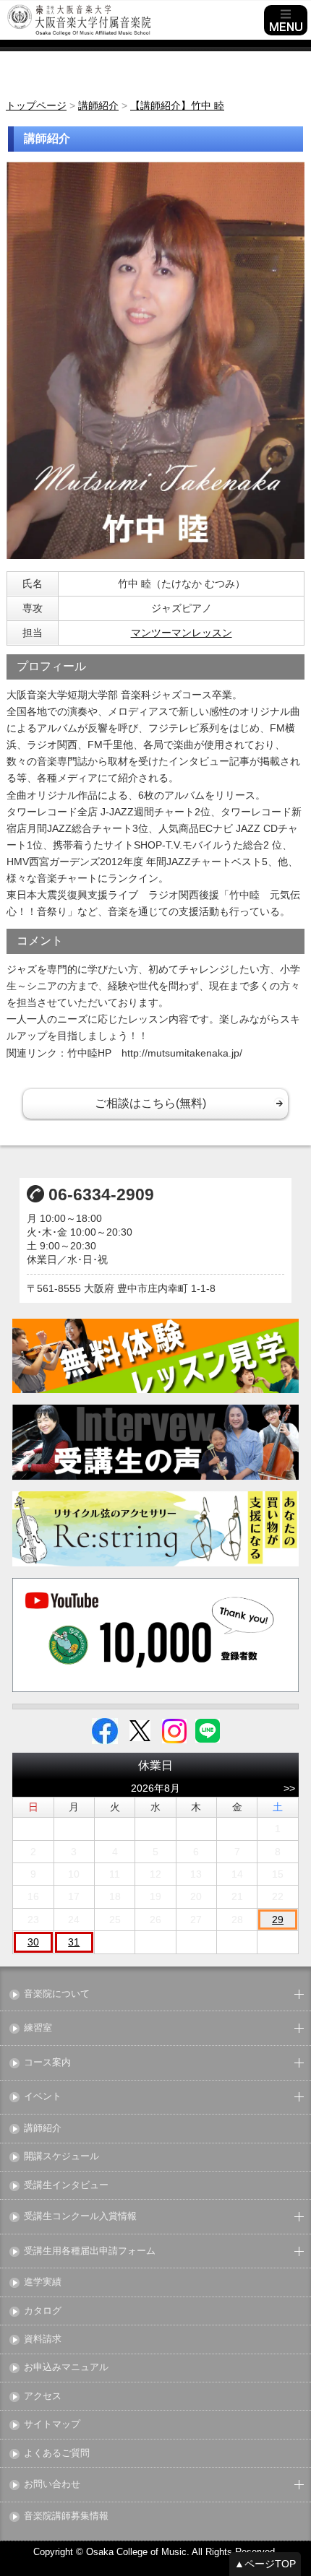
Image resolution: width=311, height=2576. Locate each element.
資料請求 (43, 2339)
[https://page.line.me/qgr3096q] (208, 1730)
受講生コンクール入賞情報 (80, 2217)
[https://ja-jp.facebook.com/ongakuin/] (105, 1730)
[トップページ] (134, 20)
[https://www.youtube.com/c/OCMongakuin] (155, 1635)
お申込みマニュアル (66, 2368)
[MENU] (286, 20)
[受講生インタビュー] (155, 1442)
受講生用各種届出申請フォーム (90, 2251)
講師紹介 (43, 2129)
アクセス (43, 2397)
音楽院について (57, 1994)
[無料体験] (155, 1356)
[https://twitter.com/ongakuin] (140, 1730)
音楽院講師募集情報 (66, 2516)
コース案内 (47, 2063)
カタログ (43, 2311)
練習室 (38, 2028)
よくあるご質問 (57, 2454)
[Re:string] (155, 1529)
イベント (43, 2097)
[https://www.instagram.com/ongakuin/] (174, 1730)
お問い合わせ (52, 2485)
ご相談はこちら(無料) (150, 1103)
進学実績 (43, 2282)
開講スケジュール (61, 2157)
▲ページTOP (265, 2564)
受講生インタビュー (66, 2186)
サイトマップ (52, 2425)
